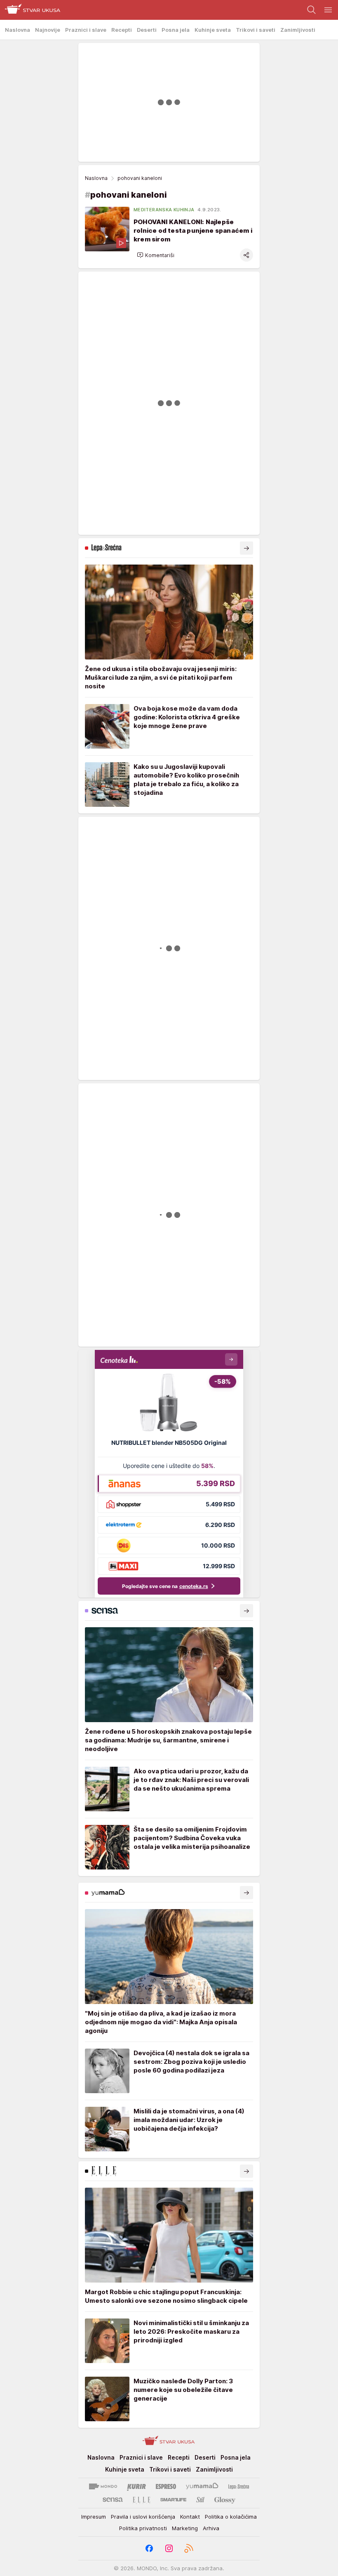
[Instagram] (169, 2548)
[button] (156, 255)
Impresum (94, 2517)
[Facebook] (149, 2548)
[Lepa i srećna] (239, 2486)
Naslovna (96, 178)
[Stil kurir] (200, 2500)
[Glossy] (225, 2500)
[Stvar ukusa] (30, 10)
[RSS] (189, 2548)
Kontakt (190, 2517)
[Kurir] (136, 2486)
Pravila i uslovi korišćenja (143, 2517)
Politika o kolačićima (231, 2517)
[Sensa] (113, 2500)
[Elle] (141, 2500)
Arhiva (211, 2528)
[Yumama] (202, 2486)
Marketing (185, 2528)
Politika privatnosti (143, 2528)
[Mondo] (103, 2486)
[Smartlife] (173, 2500)
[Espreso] (166, 2486)
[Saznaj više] (246, 548)
